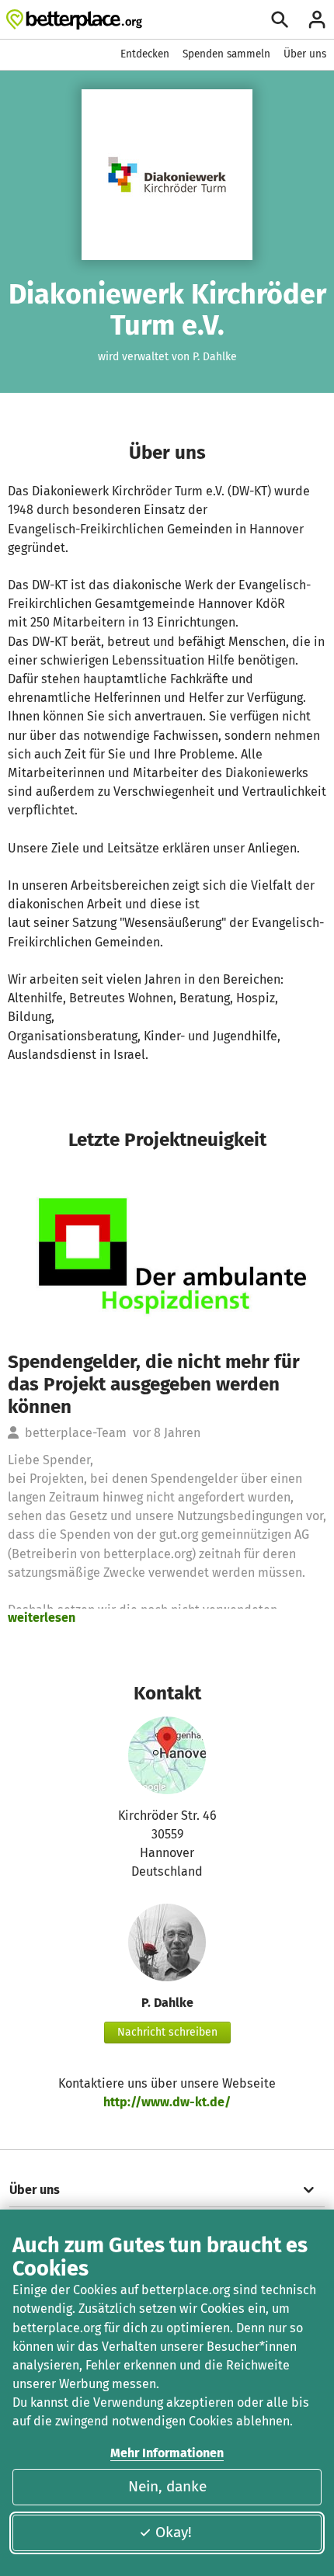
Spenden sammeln (226, 54)
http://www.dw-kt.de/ (167, 2102)
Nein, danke (167, 2486)
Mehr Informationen (167, 2453)
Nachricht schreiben (167, 2032)
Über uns (305, 54)
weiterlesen (42, 1618)
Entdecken (145, 54)
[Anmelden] (317, 19)
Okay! (174, 2532)
